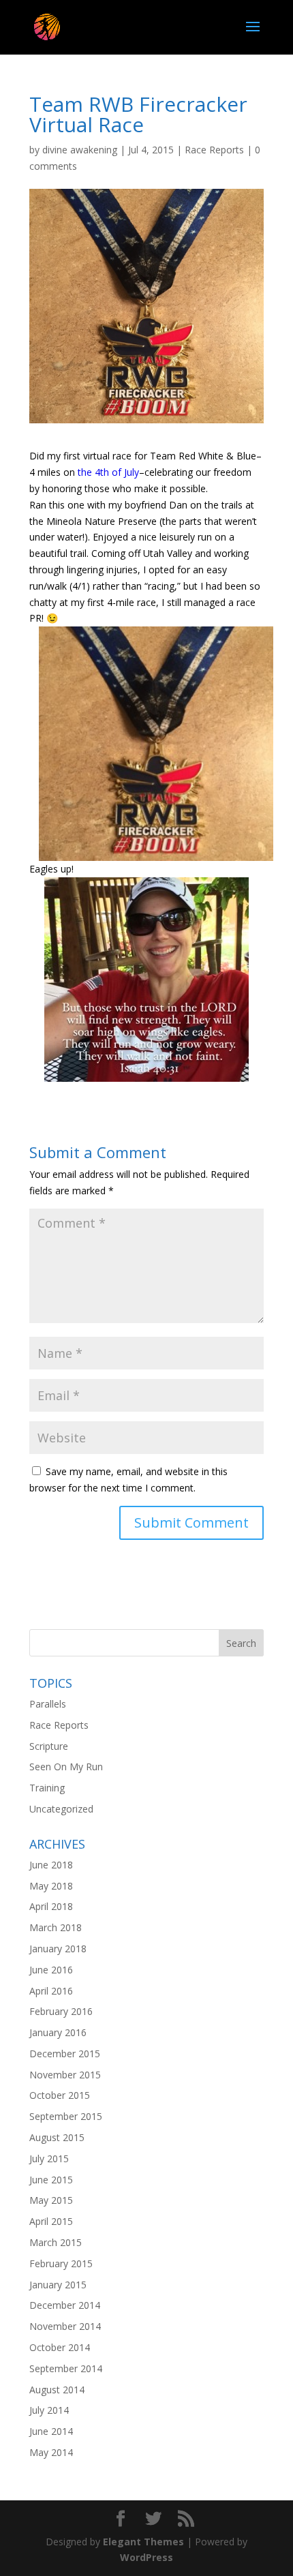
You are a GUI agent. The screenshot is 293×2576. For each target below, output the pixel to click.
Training (47, 1788)
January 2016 (58, 2032)
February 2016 (61, 2011)
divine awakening (80, 150)
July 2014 (49, 2410)
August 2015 (57, 2137)
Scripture (49, 1746)
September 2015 (66, 2116)
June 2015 (51, 2180)
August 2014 (57, 2390)
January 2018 (58, 1949)
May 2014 (51, 2452)
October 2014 (60, 2347)
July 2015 (49, 2158)
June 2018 (51, 1865)
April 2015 (51, 2221)
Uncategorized (61, 1809)
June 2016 (51, 1970)
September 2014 (66, 2368)
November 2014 (65, 2326)
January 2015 (58, 2285)
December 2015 (65, 2054)
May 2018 (51, 1886)
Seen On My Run (66, 1767)
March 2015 (56, 2242)
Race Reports (214, 150)
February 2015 (61, 2263)
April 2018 (51, 1906)
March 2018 (56, 1927)
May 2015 (51, 2200)
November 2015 (65, 2075)
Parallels (48, 1704)
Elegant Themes (143, 2542)
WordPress (146, 2557)
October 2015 (60, 2095)
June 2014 (51, 2431)
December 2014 (65, 2305)
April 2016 (51, 1991)
